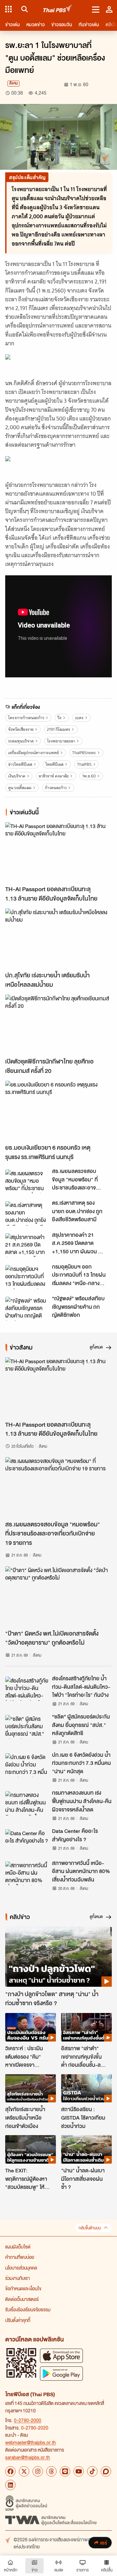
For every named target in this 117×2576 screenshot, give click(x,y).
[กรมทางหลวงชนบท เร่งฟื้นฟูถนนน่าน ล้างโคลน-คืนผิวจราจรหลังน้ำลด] (27, 1803)
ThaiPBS (84, 764)
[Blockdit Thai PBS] (106, 2471)
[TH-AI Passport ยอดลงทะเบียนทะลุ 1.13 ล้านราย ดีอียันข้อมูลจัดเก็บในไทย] (58, 852)
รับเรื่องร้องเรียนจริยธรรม (28, 2309)
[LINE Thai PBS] (65, 2471)
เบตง (79, 718)
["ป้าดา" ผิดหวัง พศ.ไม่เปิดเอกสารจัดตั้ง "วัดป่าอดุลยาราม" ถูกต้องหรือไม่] (58, 1596)
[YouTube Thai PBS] (79, 2471)
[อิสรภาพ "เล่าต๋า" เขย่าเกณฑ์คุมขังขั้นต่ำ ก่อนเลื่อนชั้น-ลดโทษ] (86, 2027)
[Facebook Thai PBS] (10, 2471)
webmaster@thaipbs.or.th (31, 2442)
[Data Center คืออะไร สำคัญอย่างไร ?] (27, 1841)
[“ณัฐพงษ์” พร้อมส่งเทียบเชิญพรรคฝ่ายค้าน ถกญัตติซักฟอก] (27, 1309)
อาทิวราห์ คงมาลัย (54, 776)
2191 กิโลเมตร (58, 729)
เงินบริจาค (17, 776)
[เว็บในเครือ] (8, 9)
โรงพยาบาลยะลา (61, 741)
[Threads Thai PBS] (51, 2471)
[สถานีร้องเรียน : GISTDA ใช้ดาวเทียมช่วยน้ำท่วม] (86, 2088)
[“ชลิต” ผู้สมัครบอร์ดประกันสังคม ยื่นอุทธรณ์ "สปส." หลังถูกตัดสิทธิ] (27, 1727)
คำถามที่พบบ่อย (20, 2257)
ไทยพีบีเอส (54, 764)
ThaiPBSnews (84, 753)
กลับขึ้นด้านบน (90, 2228)
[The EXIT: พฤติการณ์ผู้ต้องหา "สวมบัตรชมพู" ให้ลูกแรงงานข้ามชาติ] (31, 2149)
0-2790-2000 (28, 2420)
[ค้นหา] (24, 9)
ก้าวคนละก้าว (56, 788)
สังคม (13, 83)
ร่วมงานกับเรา (18, 2278)
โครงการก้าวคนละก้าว (26, 718)
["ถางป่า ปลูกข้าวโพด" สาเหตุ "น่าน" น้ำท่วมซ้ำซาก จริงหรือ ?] (58, 1957)
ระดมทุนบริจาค (21, 741)
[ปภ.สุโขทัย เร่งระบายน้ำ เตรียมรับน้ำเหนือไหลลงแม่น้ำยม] (58, 938)
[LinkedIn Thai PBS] (10, 2485)
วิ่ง (59, 718)
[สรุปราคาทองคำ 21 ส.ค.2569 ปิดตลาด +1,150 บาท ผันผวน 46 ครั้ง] (27, 1245)
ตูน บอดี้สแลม (20, 788)
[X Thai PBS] (24, 2471)
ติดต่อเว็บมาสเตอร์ (22, 2299)
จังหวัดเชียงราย (21, 729)
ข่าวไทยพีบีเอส (20, 764)
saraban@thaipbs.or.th (28, 2457)
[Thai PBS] (58, 9)
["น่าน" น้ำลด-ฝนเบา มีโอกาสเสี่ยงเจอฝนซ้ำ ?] (86, 2149)
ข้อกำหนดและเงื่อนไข (23, 2288)
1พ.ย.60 (89, 776)
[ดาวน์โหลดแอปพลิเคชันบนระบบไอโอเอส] (61, 2356)
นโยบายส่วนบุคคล (21, 2268)
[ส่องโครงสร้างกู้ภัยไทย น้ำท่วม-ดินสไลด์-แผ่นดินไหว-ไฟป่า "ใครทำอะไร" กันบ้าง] (27, 1689)
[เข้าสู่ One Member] (109, 9)
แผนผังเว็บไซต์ (18, 2247)
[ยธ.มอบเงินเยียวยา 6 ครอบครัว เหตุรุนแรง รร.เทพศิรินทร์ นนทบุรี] (58, 1111)
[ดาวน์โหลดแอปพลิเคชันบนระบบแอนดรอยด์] (61, 2373)
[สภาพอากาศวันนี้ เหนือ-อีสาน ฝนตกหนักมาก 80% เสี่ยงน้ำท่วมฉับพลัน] (27, 1873)
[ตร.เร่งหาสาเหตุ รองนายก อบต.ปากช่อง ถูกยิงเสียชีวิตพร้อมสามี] (27, 1213)
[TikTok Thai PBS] (92, 2471)
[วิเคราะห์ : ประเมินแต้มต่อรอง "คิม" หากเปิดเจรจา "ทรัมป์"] (31, 2027)
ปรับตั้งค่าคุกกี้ (18, 2320)
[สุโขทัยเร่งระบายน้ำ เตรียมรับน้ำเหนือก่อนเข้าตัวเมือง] (31, 2088)
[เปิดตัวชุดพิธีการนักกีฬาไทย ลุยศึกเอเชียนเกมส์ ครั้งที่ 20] (58, 1024)
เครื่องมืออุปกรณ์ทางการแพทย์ (33, 753)
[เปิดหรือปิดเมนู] (96, 9)
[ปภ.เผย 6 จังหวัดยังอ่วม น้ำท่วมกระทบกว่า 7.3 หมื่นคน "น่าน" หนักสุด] (27, 1765)
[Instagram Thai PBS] (38, 2471)
